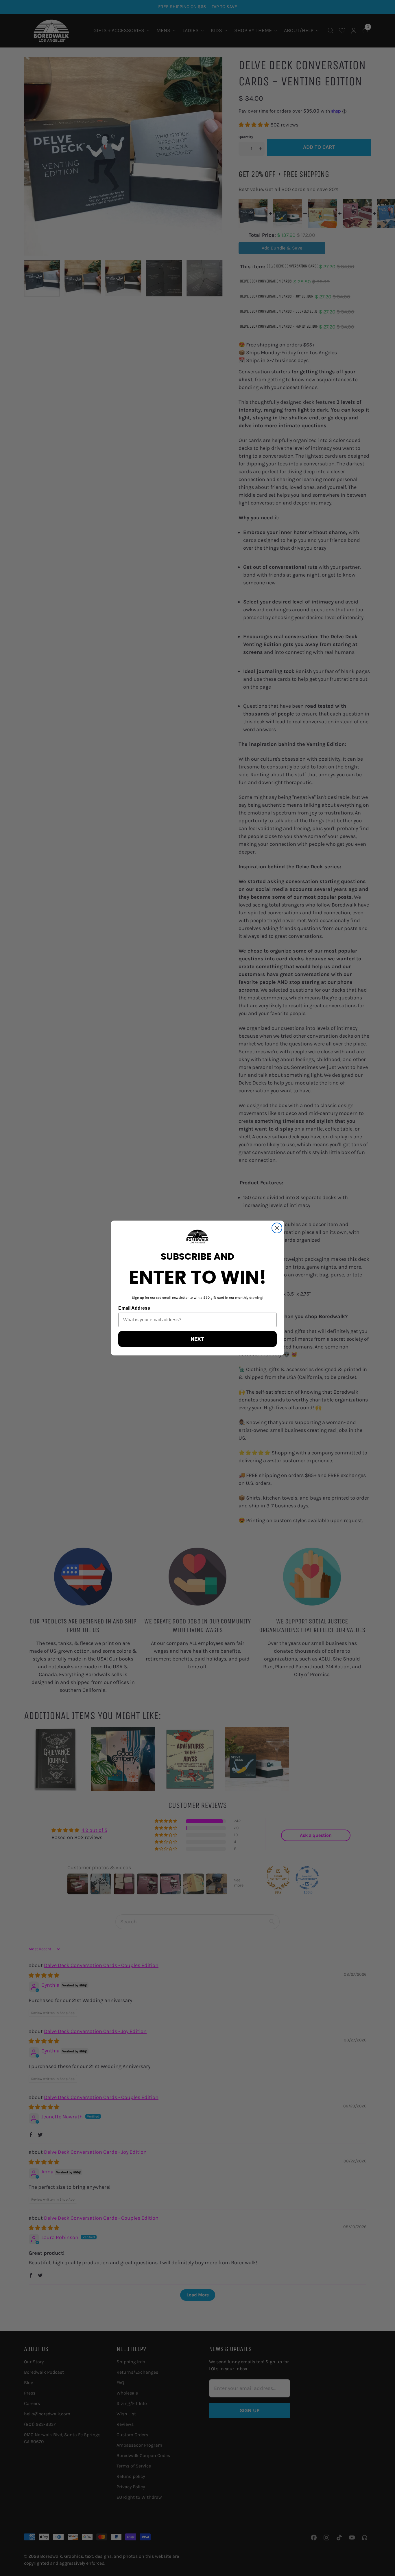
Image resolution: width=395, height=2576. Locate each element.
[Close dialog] (277, 1228)
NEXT (197, 1339)
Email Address (134, 1308)
